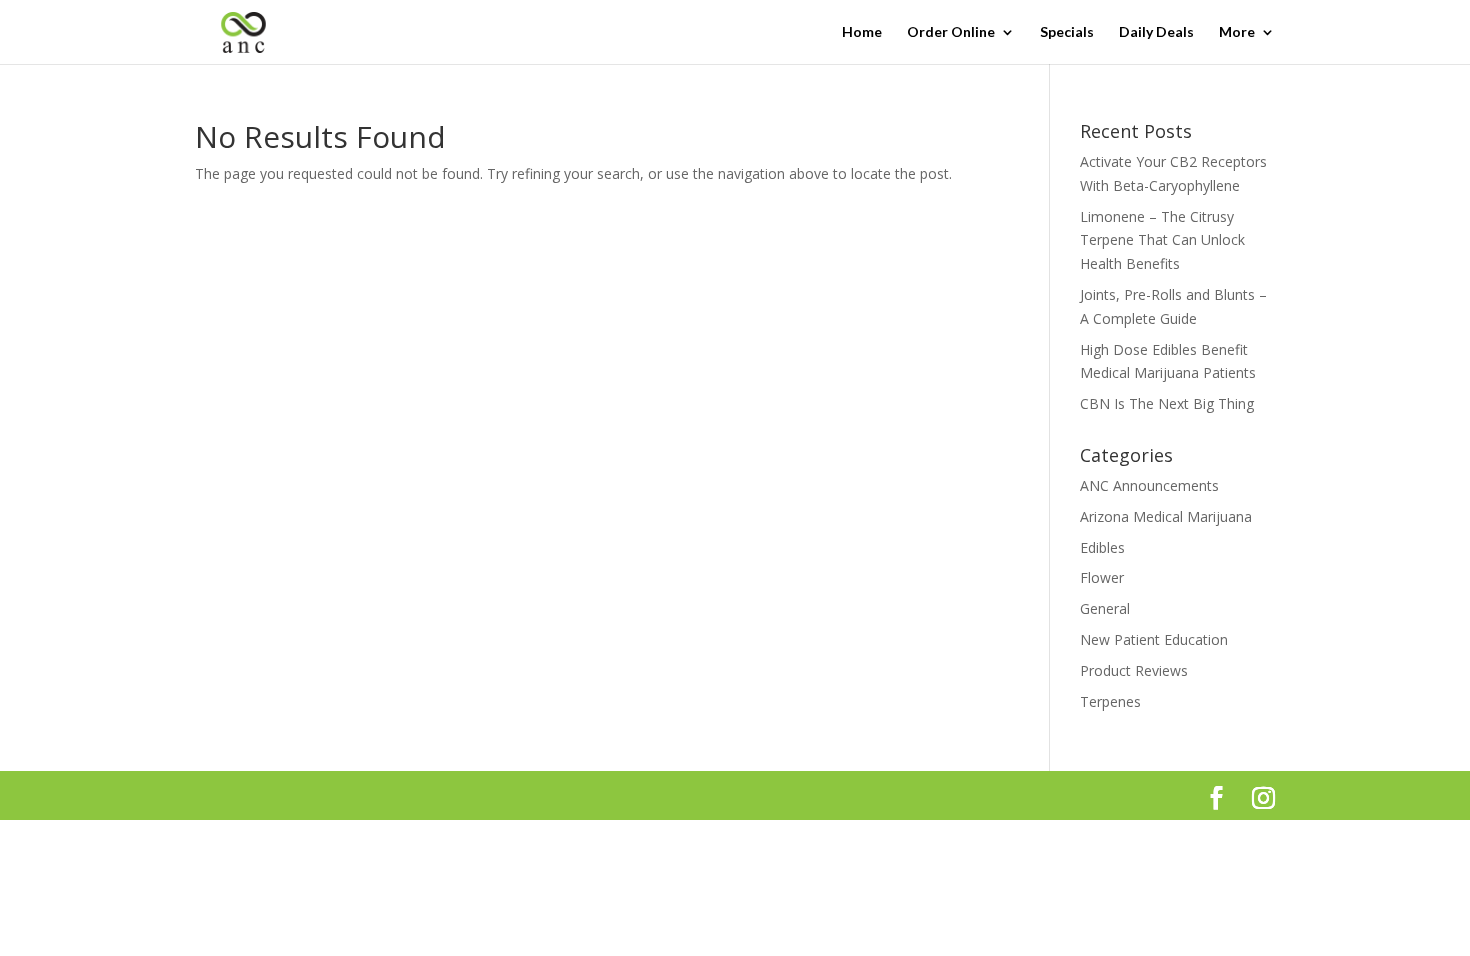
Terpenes (1110, 701)
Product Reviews (1134, 670)
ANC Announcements (1149, 485)
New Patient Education (1154, 639)
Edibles (1102, 547)
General (1105, 608)
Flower (1102, 577)
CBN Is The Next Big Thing (1167, 403)
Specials (1067, 32)
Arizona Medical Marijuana (1166, 516)
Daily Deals (1156, 32)
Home (862, 32)
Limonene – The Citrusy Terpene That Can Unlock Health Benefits (1162, 240)
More (1237, 32)
